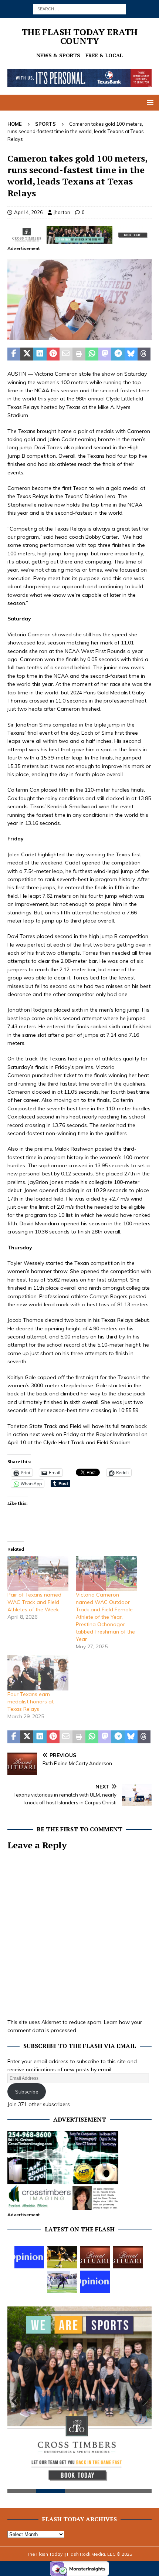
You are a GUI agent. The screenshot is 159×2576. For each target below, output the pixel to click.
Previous (17, 2401)
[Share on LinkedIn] (40, 354)
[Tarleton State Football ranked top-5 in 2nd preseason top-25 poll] (62, 2282)
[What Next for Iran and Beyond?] (95, 2282)
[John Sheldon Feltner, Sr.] (128, 2257)
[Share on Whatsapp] (92, 354)
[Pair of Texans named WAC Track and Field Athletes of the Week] (38, 1574)
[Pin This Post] (53, 354)
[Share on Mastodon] (105, 354)
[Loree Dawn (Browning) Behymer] (95, 2257)
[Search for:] (79, 9)
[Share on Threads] (144, 354)
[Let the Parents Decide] (29, 2257)
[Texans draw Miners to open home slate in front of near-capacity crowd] (62, 2257)
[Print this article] (79, 354)
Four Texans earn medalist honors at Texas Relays (31, 1702)
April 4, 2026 (28, 212)
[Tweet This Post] (27, 354)
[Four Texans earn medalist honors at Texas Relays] (38, 1673)
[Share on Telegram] (118, 354)
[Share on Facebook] (14, 354)
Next (142, 2401)
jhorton (62, 212)
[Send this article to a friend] (66, 354)
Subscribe (27, 2092)
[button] (149, 102)
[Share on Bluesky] (131, 354)
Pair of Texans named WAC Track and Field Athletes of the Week (34, 1602)
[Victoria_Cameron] (79, 336)
